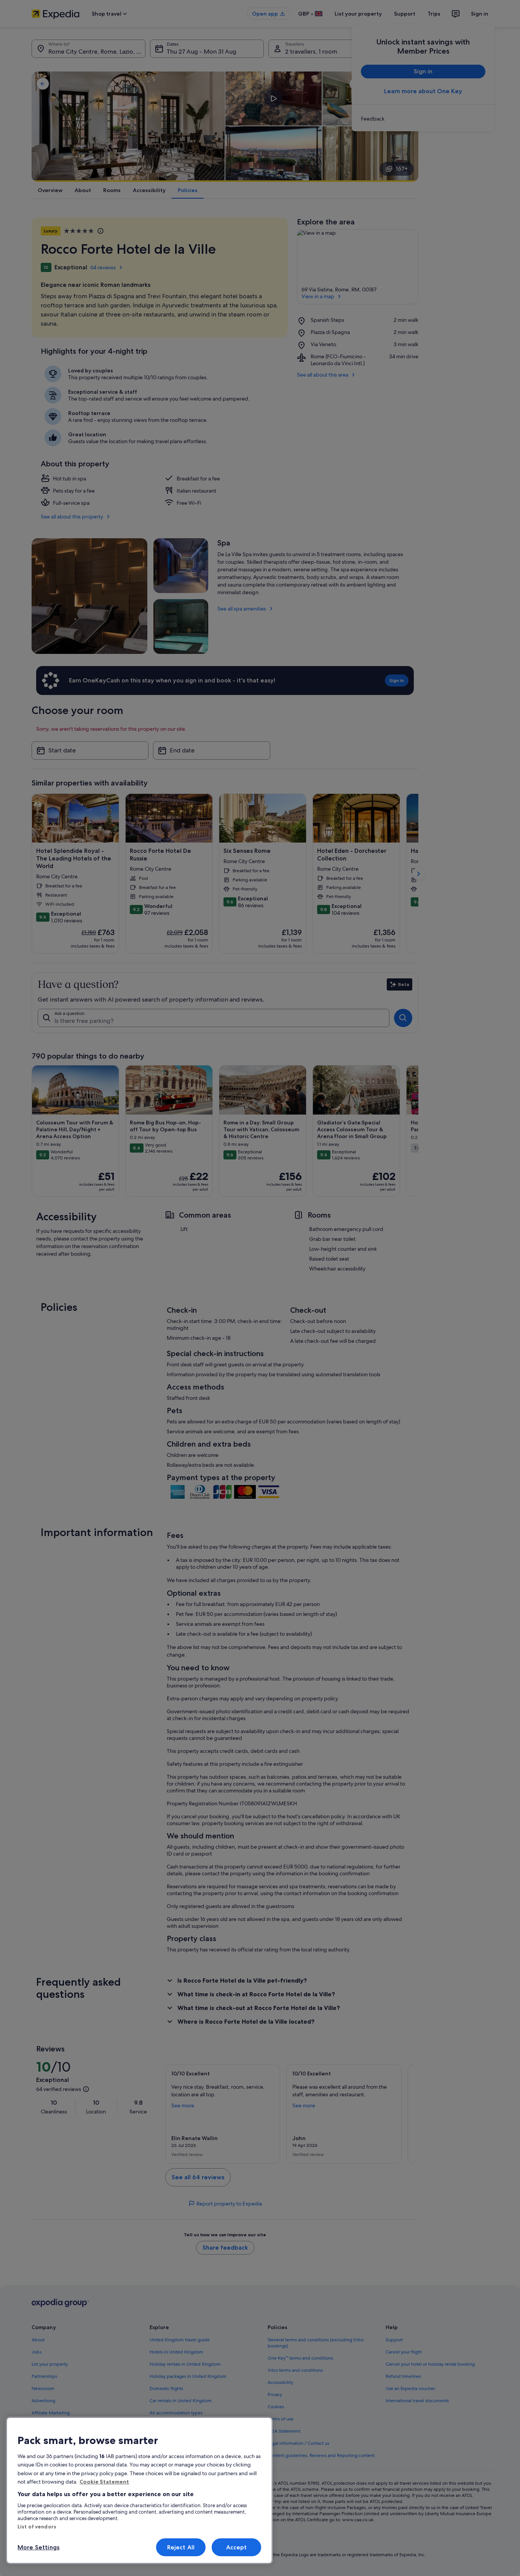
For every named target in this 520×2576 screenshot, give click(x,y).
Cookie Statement (104, 2482)
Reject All (181, 2547)
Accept (237, 2547)
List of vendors (37, 2527)
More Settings (38, 2547)
